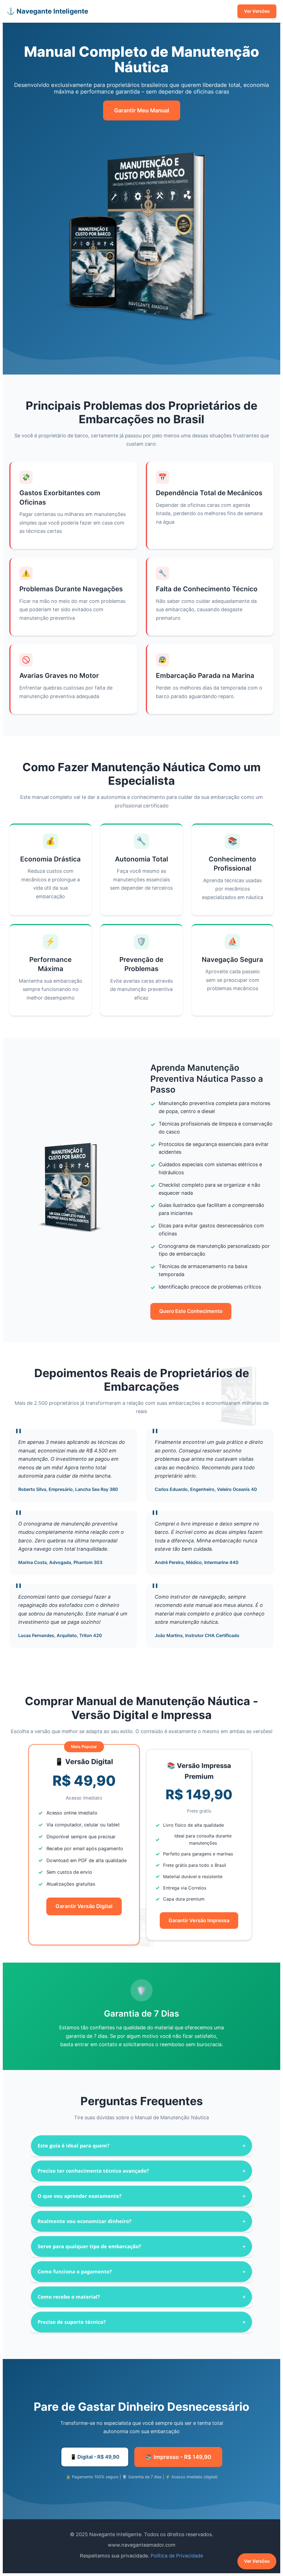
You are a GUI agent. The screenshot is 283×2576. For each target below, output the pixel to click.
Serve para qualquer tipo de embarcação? (141, 2246)
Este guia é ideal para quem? (141, 2146)
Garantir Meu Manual (142, 110)
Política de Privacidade (177, 2556)
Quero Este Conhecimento (191, 1311)
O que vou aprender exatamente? (141, 2196)
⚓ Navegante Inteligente (47, 11)
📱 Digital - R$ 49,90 (95, 2457)
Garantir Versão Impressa (199, 1920)
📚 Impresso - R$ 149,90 (178, 2457)
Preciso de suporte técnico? (141, 2322)
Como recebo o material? (141, 2297)
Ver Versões (257, 11)
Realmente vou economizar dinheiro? (141, 2221)
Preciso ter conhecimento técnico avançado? (141, 2171)
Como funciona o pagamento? (141, 2272)
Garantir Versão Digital (84, 1906)
